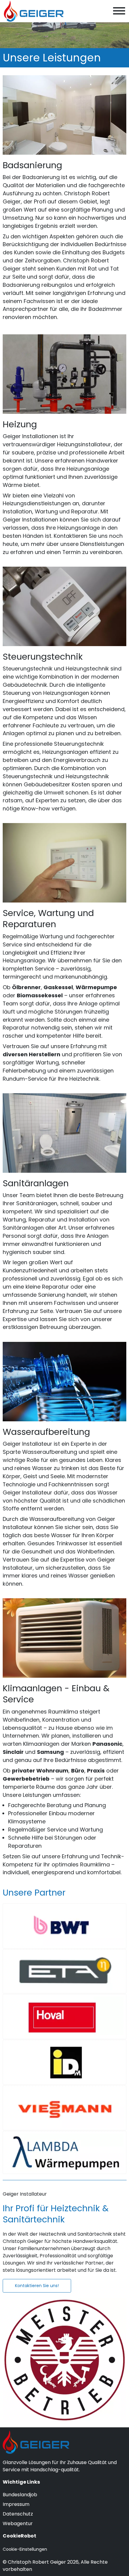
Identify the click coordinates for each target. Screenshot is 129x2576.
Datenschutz (18, 2514)
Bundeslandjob (20, 2495)
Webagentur (18, 2523)
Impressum (16, 2504)
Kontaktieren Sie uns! (37, 2286)
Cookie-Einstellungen (25, 2549)
